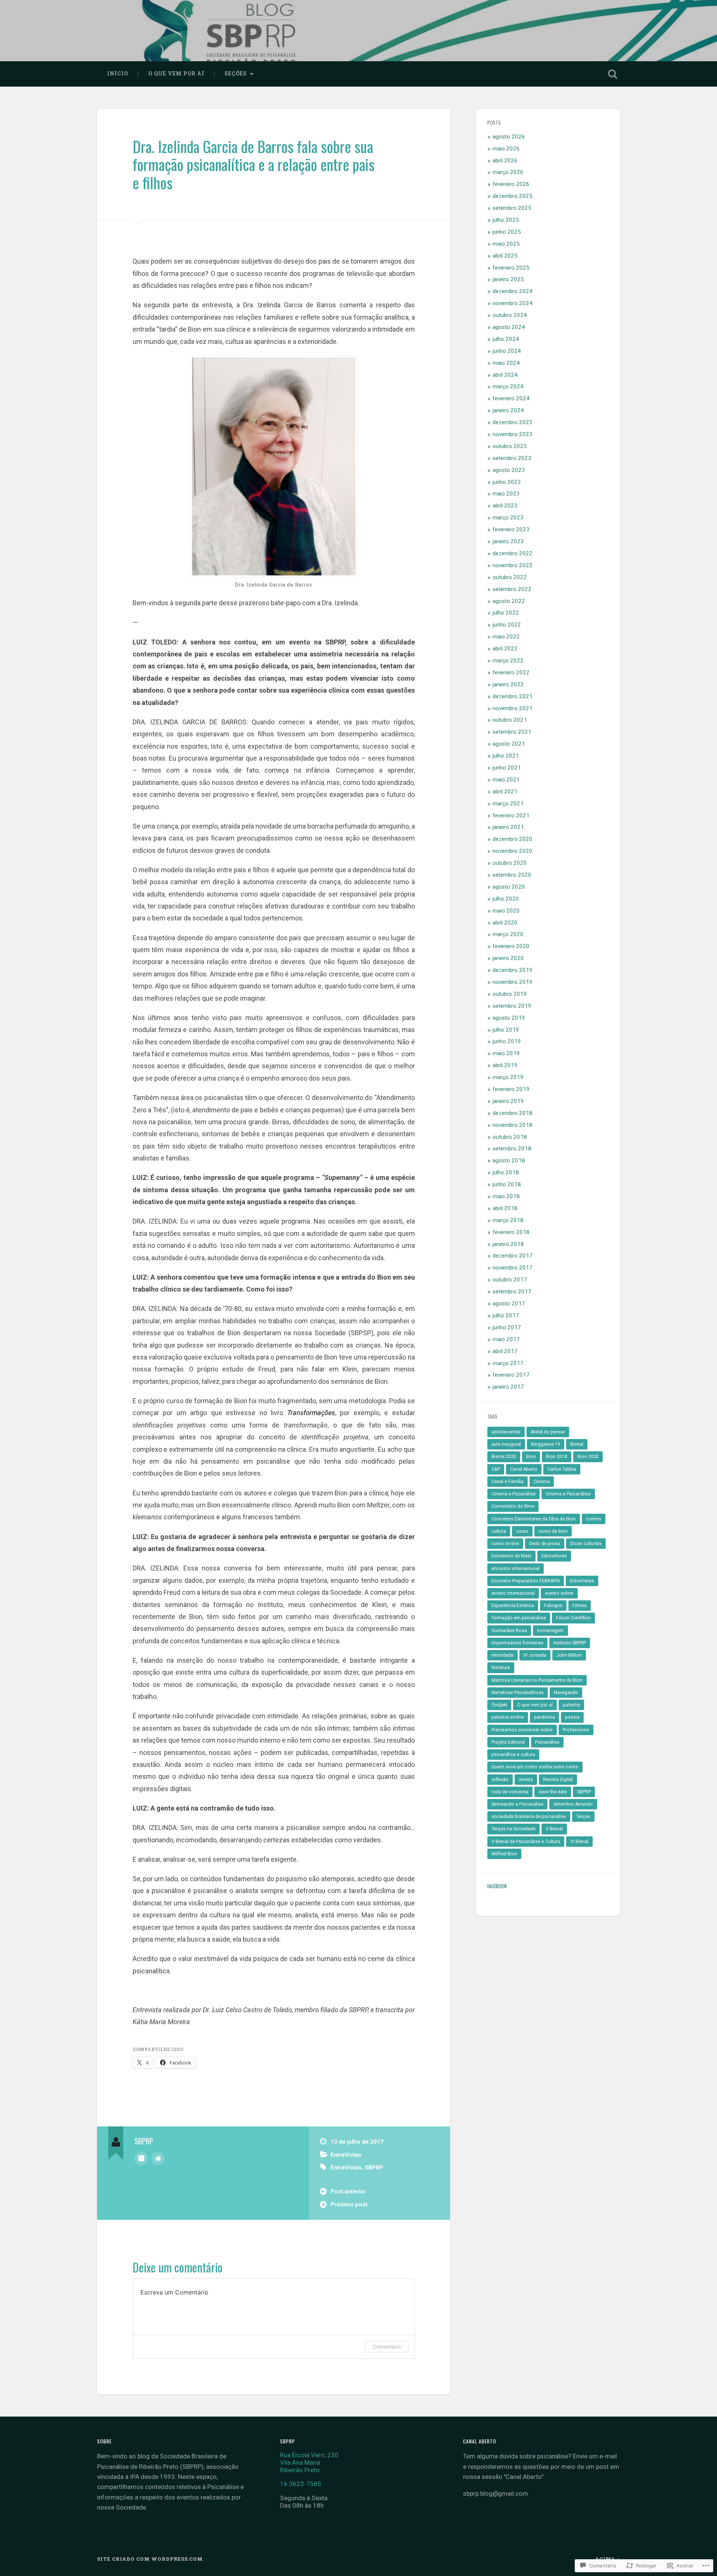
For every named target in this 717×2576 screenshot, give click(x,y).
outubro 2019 (510, 994)
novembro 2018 (513, 1125)
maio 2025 (506, 244)
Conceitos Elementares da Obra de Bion (534, 1519)
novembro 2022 (513, 565)
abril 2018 (505, 1208)
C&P (496, 1469)
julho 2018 (506, 1172)
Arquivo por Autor (141, 2159)
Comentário (387, 2347)
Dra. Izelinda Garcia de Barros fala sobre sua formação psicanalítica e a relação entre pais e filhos (254, 164)
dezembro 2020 (513, 839)
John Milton (569, 1655)
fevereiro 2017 (511, 1375)
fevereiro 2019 (511, 1089)
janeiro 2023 (508, 541)
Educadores (554, 1556)
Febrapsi (553, 1606)
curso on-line (505, 1544)
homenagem (550, 1631)
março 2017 (508, 1363)
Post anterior (348, 2191)
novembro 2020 (513, 851)
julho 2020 (506, 899)
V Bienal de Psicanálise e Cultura (526, 1842)
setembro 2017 (512, 1292)
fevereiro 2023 (511, 529)
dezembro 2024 (513, 291)
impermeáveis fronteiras (517, 1643)
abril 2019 (505, 1065)
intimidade (502, 1655)
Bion (531, 1457)
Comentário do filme (513, 1506)
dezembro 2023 (513, 422)
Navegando (566, 1693)
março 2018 (508, 1220)
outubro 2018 (510, 1137)
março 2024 (508, 386)
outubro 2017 (510, 1280)
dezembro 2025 (513, 196)
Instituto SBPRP (570, 1643)
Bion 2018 (557, 1457)
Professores (576, 1730)
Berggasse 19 (546, 1444)
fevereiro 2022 (511, 672)
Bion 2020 (588, 1457)
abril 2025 (505, 256)
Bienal (577, 1444)
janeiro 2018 (508, 1244)
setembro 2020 (512, 875)
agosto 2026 (509, 137)
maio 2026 (506, 149)
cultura (499, 1531)
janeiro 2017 (508, 1387)
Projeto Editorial (508, 1742)
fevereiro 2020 (511, 946)
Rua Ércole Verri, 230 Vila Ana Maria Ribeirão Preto (309, 2462)
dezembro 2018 (513, 1113)
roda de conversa (510, 1792)
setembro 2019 (512, 1006)
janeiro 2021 (508, 827)
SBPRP (374, 2168)
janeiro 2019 (508, 1101)
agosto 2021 (509, 744)
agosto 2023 (509, 470)
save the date (553, 1792)
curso (522, 1531)
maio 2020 (506, 911)
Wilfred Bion (504, 1854)
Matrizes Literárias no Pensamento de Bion (537, 1680)
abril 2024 (505, 375)
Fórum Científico (573, 1618)
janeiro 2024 (508, 410)
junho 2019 (507, 1041)
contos (594, 1519)
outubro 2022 (510, 577)
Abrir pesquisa (612, 74)
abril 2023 (505, 506)
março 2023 (508, 518)
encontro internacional (516, 1569)
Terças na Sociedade (513, 1829)
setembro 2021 (512, 732)
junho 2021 (507, 768)
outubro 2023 (510, 446)
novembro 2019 (513, 982)
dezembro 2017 (513, 1256)
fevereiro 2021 (511, 815)
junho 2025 (507, 232)
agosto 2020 (509, 887)
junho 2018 (507, 1184)
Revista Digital (558, 1780)
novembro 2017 (513, 1268)
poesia (572, 1717)
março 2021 (508, 804)
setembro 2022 (512, 589)
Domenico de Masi (511, 1556)
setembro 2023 (512, 458)
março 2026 (508, 172)
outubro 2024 (510, 315)
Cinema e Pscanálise (513, 1494)
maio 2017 (506, 1339)
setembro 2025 (512, 208)
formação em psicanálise (519, 1618)
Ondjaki (499, 1705)
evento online (559, 1593)
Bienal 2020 (504, 1457)
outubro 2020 (510, 863)
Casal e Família (508, 1482)
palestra (571, 1705)
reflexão (500, 1780)
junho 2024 (507, 351)
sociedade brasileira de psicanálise (529, 1817)
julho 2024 (506, 339)
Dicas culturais (586, 1544)
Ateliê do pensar (548, 1432)
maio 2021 (506, 780)
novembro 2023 (513, 434)
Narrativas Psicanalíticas (518, 1693)
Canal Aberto (524, 1469)
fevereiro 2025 (511, 268)
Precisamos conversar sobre (522, 1730)
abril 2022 (505, 649)
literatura (501, 1668)
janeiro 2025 (508, 279)
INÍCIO (118, 74)
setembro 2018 (512, 1149)
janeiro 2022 (508, 684)
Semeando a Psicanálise (517, 1804)
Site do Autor (158, 2159)
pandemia (544, 1717)
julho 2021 (506, 756)
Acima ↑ (607, 2559)
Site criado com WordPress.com (150, 2559)
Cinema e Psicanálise (568, 1494)
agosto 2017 (509, 1303)
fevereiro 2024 (511, 398)
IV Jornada (535, 1655)
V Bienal (554, 1829)
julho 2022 (506, 613)
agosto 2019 (509, 1018)
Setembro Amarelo (573, 1804)
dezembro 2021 (513, 696)
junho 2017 (507, 1327)
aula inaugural (506, 1444)
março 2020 (508, 934)
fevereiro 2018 (511, 1232)
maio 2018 (506, 1196)
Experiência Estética (513, 1606)
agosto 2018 (509, 1160)
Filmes (580, 1606)
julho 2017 (506, 1315)
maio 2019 (506, 1053)
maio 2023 (506, 494)
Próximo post (349, 2204)
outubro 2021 (510, 720)
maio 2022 (506, 637)
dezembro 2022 (513, 553)
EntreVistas (346, 2155)
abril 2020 (505, 923)
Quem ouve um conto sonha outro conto (535, 1767)
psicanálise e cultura (513, 1755)
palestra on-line (508, 1717)
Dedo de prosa (545, 1544)
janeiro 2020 (508, 958)
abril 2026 (505, 161)
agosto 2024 (509, 327)
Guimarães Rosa (509, 1631)
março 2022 (508, 661)
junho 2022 (507, 625)
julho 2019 (506, 1030)
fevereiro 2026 (511, 184)
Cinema (542, 1482)
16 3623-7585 (301, 2484)
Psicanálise (547, 1742)
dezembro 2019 (513, 970)
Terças (583, 1817)
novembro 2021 (513, 708)
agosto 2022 (509, 601)
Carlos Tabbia (562, 1469)
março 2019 (508, 1077)
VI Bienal (579, 1842)
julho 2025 (506, 220)
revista (526, 1780)
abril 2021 (505, 792)
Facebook (497, 1886)
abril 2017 (505, 1351)
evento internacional (513, 1593)
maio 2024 (506, 363)
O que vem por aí (176, 74)
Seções (236, 74)
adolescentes (506, 1432)
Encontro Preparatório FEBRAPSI (526, 1581)
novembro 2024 (513, 303)
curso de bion (553, 1531)
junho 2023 (507, 482)
